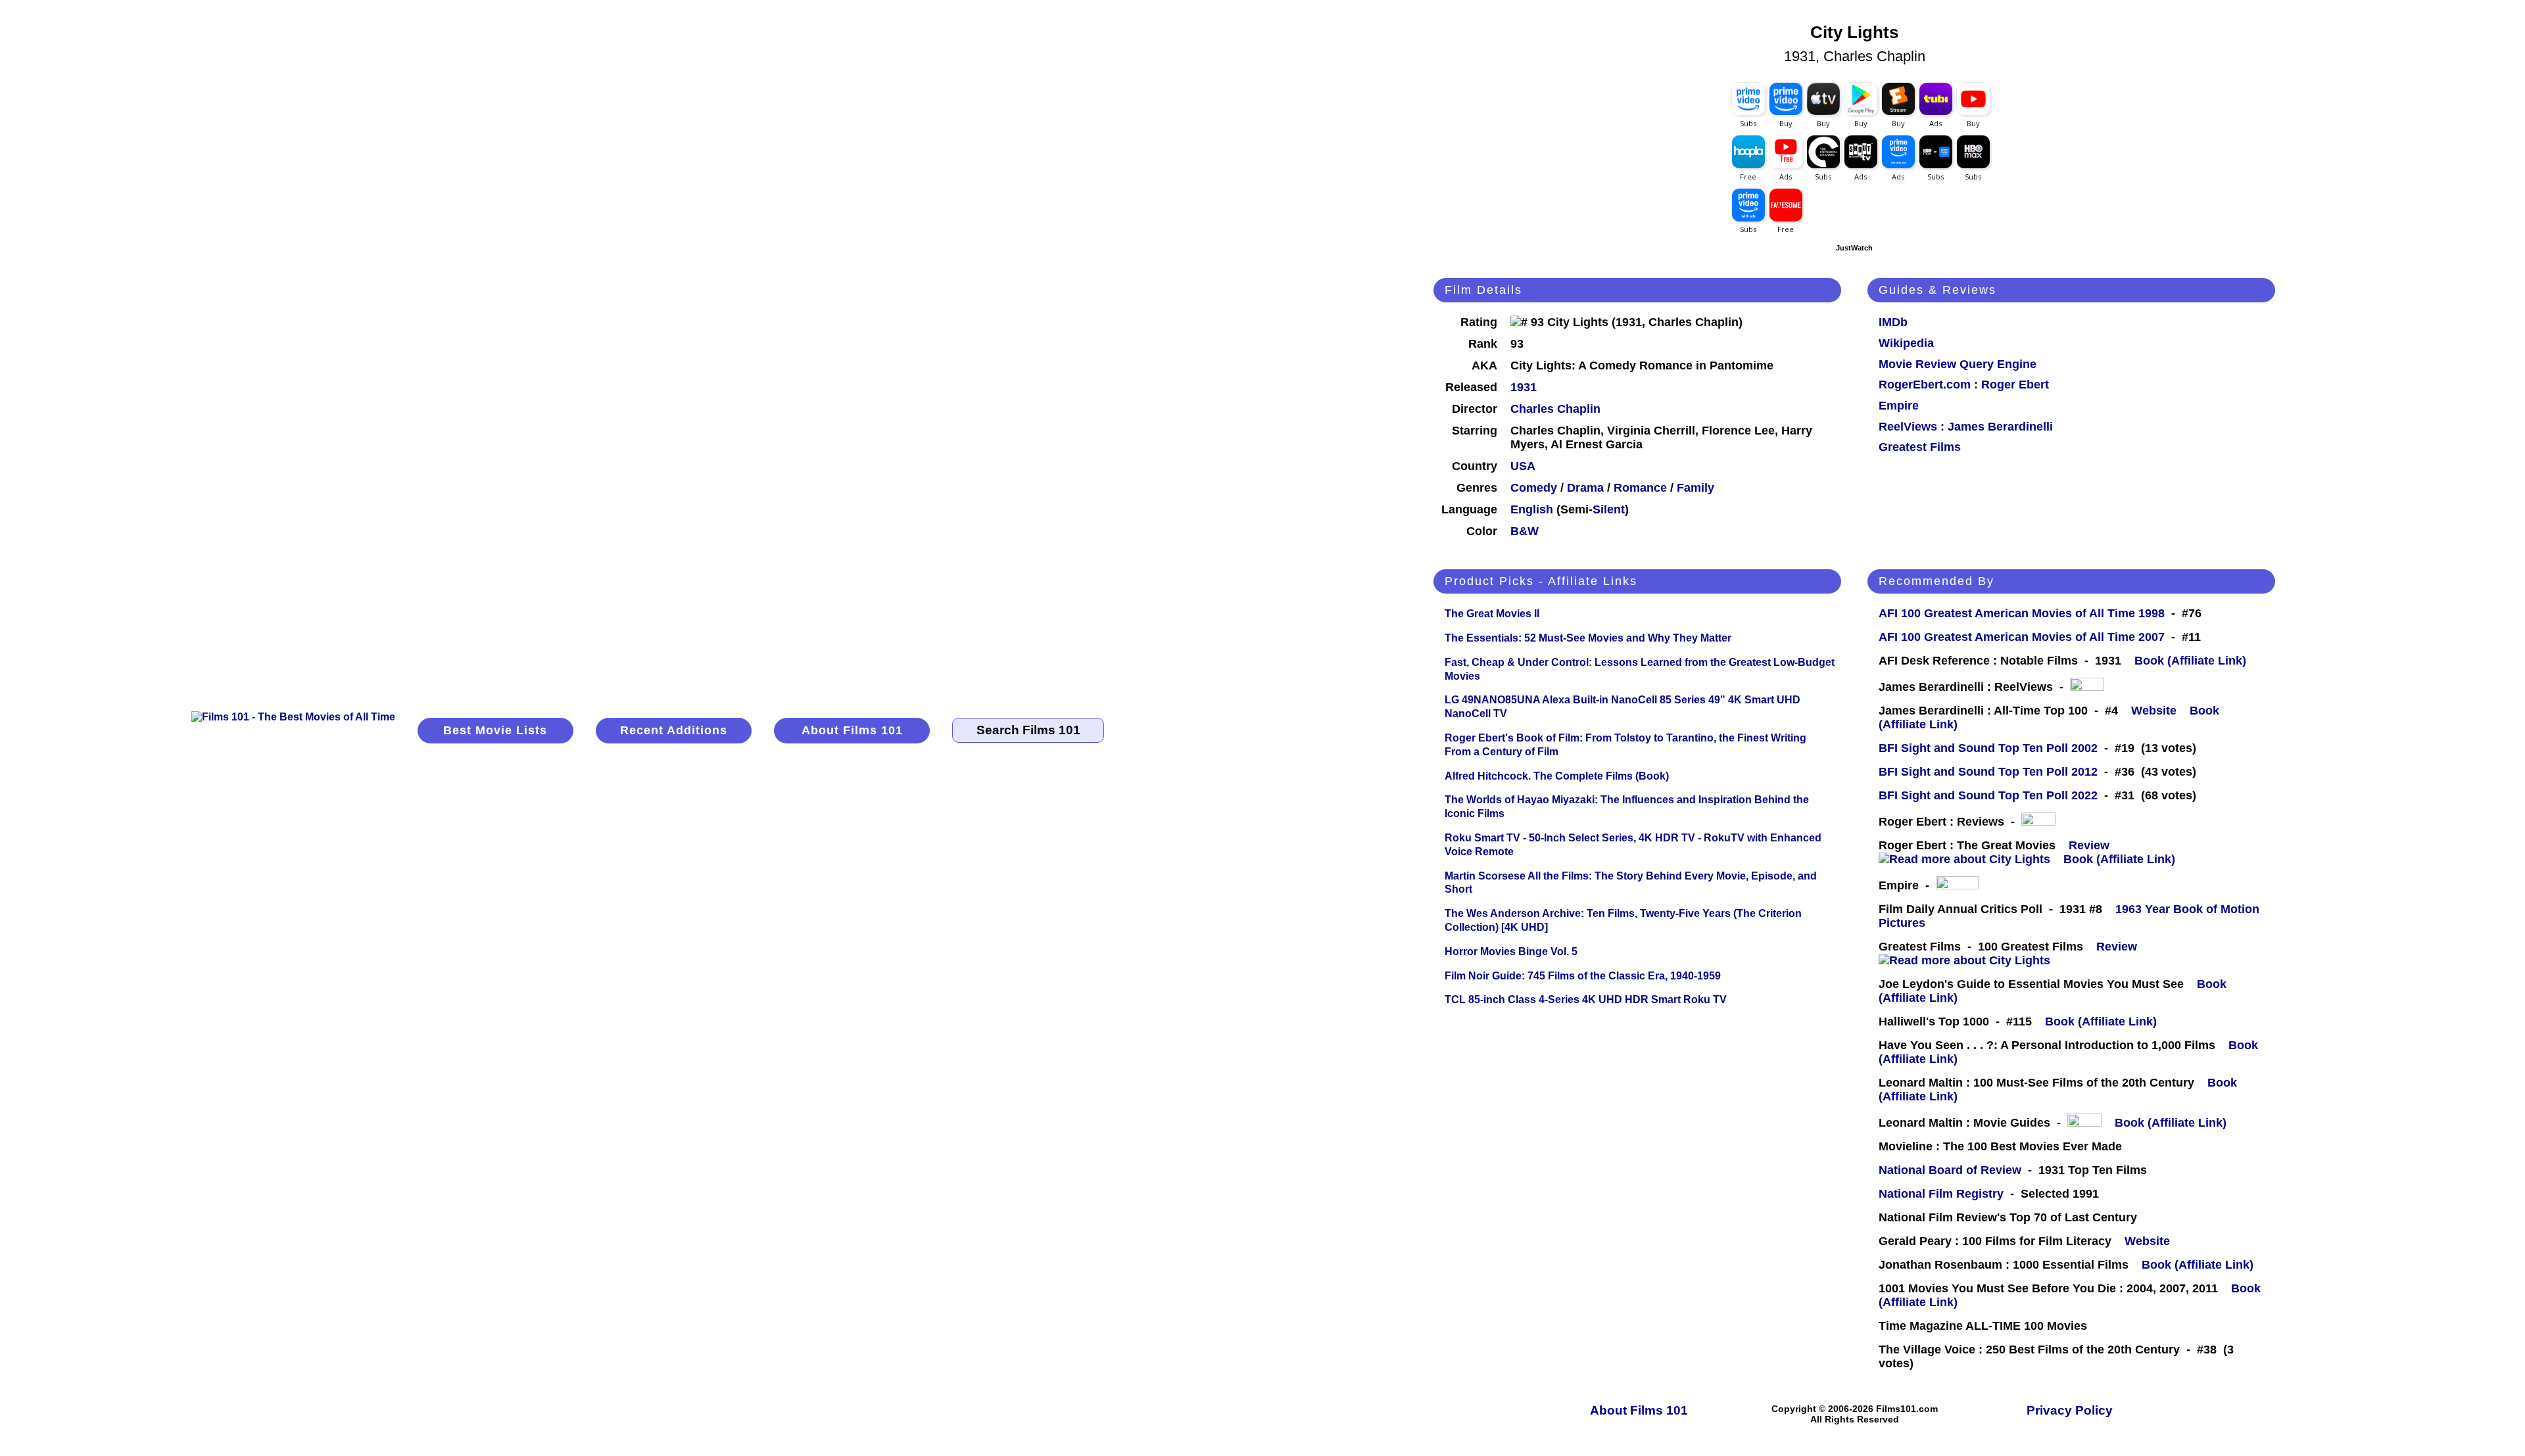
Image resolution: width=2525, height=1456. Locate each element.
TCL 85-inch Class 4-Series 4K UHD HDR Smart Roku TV (1586, 999)
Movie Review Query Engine (1958, 364)
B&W (1525, 531)
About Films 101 (852, 730)
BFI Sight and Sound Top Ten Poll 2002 (1988, 748)
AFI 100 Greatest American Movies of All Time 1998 (2022, 613)
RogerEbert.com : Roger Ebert (1964, 385)
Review (2092, 845)
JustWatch (1854, 248)
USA (1523, 466)
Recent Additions (674, 730)
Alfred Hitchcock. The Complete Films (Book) (1557, 776)
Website (2154, 711)
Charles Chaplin (1555, 409)
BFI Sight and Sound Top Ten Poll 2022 (1988, 795)
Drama (1585, 488)
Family (1695, 488)
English (1532, 509)
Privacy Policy (2070, 1410)
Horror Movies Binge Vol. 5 (1511, 951)
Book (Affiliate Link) (2190, 661)
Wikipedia (1906, 343)
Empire (1899, 406)
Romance (1640, 488)
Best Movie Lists (495, 730)
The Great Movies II (1492, 614)
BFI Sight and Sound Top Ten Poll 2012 (1988, 772)
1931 (1524, 387)
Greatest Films (1920, 447)
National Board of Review (1950, 1170)
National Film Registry (1941, 1194)
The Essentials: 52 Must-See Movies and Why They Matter (1588, 638)
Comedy (1534, 488)
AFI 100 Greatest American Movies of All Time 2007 (2022, 637)
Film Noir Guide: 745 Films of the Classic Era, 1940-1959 (1583, 976)
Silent (1609, 509)
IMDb (1893, 322)
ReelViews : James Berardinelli (1966, 427)
